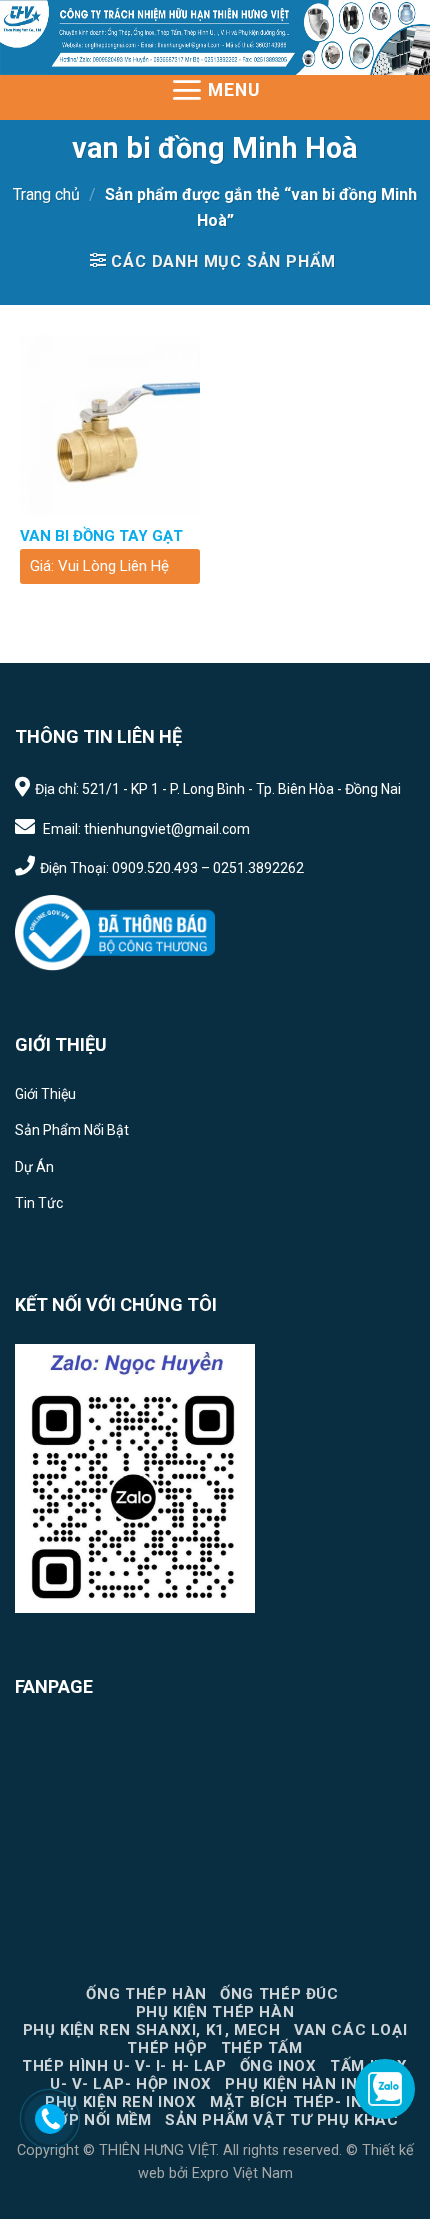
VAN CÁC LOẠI (350, 2030)
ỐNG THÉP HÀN (146, 1994)
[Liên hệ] (50, 2119)
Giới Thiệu (45, 1094)
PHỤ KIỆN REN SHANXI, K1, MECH (152, 2030)
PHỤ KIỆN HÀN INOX (302, 2084)
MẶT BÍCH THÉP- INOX (297, 2102)
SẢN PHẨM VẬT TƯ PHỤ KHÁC (282, 2120)
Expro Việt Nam (240, 2173)
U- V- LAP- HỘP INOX (131, 2084)
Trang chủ (46, 194)
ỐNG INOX (278, 2066)
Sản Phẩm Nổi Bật (72, 1130)
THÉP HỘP (167, 2048)
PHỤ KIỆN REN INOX (120, 2102)
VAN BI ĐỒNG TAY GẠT (101, 536)
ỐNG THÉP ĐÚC (279, 1994)
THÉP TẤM (262, 2048)
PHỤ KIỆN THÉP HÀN (215, 2012)
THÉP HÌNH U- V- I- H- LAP (124, 2066)
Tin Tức (39, 1203)
